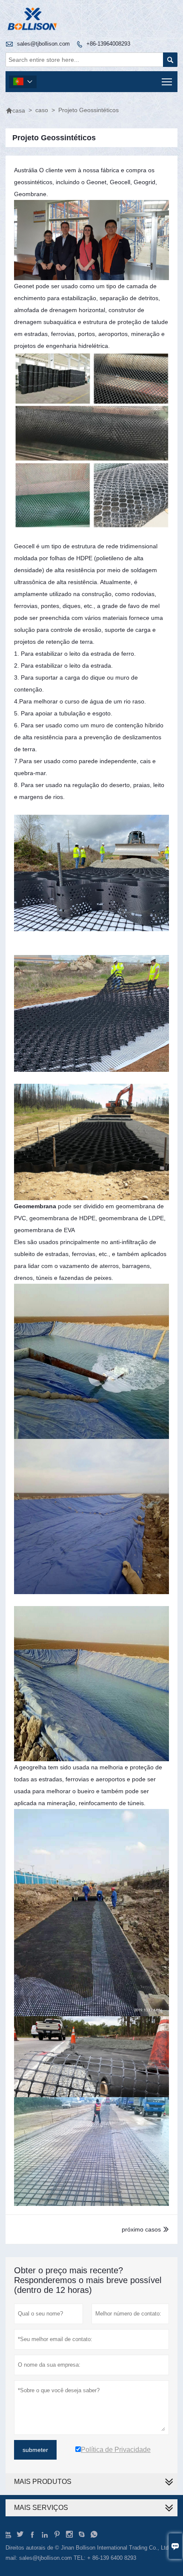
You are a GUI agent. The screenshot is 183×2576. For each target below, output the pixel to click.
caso (42, 110)
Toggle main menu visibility (167, 82)
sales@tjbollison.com (43, 44)
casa (15, 110)
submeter (35, 2450)
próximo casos (141, 2229)
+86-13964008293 (108, 44)
